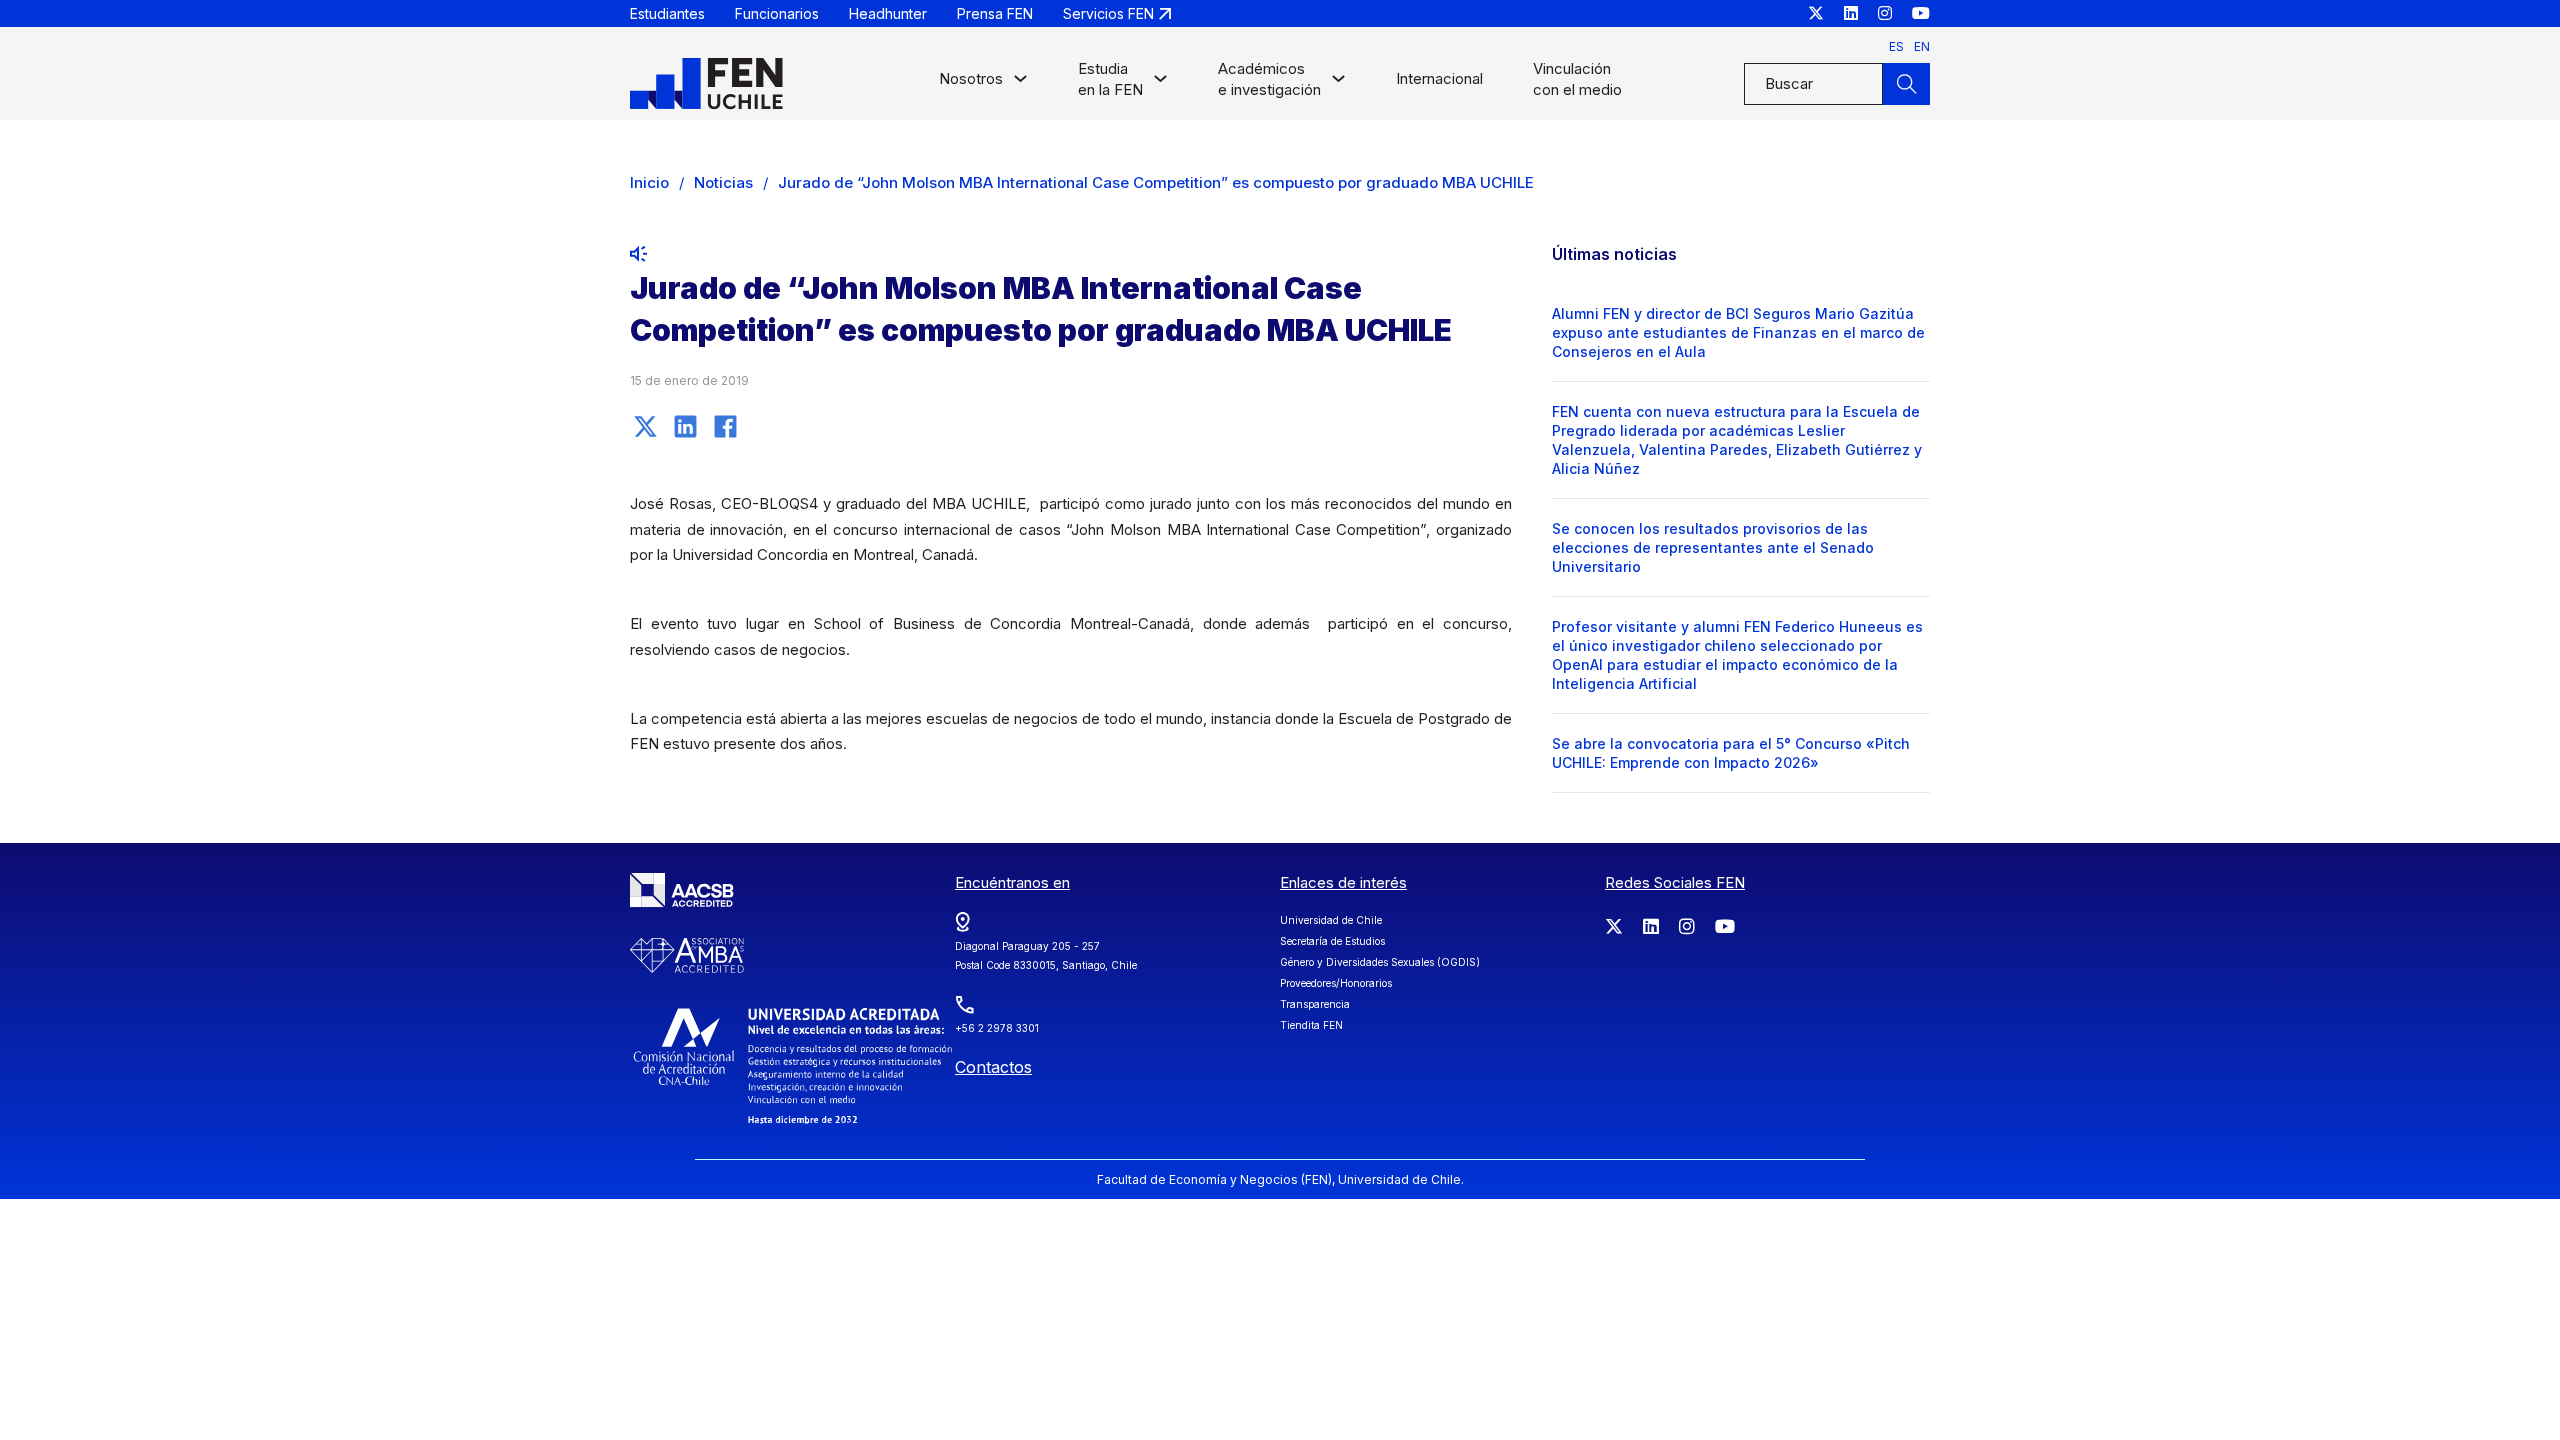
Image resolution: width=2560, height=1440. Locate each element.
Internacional (1439, 78)
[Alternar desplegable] (1020, 83)
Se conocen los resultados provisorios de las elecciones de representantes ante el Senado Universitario (1713, 547)
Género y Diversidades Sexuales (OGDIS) (1380, 962)
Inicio (649, 182)
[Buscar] (1906, 84)
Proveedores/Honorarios (1336, 983)
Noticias (723, 182)
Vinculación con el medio (1577, 79)
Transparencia (1315, 1004)
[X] (645, 426)
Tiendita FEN (1311, 1025)
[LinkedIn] (685, 426)
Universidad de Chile (1331, 920)
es (1896, 46)
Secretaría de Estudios (1332, 941)
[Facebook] (725, 426)
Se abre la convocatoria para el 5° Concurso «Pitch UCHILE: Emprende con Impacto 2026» (1731, 753)
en (1922, 46)
